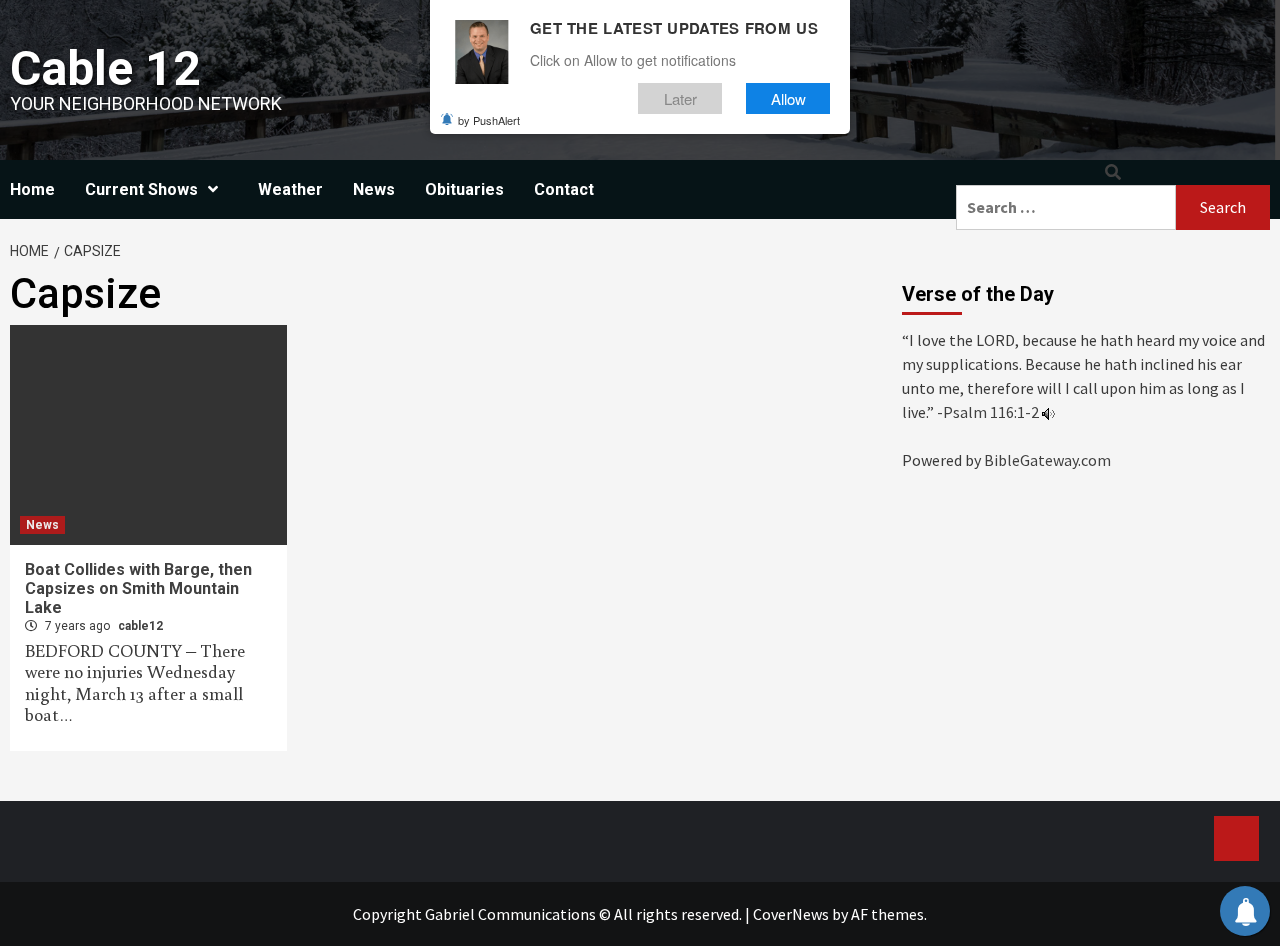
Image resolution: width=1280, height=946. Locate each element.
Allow (788, 98)
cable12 (140, 626)
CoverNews (791, 914)
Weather (290, 189)
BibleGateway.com (1047, 460)
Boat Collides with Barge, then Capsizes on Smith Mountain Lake (138, 588)
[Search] (1113, 172)
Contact (564, 189)
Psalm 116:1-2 (991, 412)
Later (680, 98)
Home (32, 189)
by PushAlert (489, 120)
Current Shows (141, 189)
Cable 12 (105, 68)
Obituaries (464, 189)
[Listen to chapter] (1048, 412)
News (374, 189)
